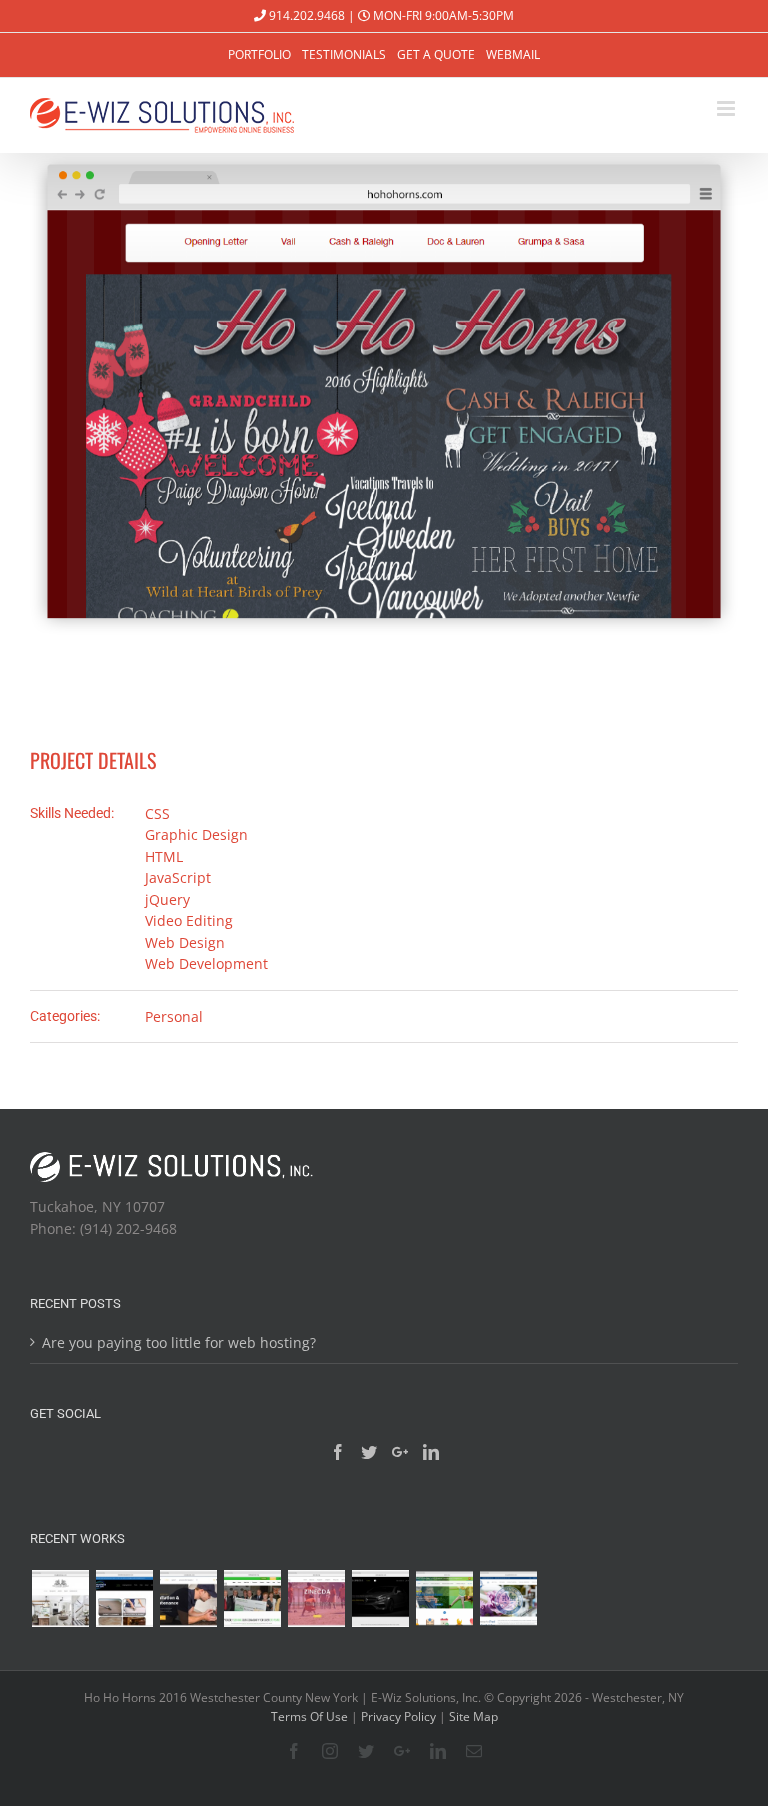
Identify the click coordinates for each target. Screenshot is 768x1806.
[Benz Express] (380, 1598)
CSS (157, 813)
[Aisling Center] (252, 1598)
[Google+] (400, 1452)
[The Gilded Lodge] (60, 1598)
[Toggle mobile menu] (727, 108)
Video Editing (189, 920)
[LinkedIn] (431, 1452)
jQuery (167, 899)
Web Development (206, 963)
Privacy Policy (398, 1716)
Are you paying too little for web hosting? (179, 1342)
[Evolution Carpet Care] (124, 1598)
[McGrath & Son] (508, 1598)
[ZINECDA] (316, 1598)
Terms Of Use (309, 1716)
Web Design (185, 942)
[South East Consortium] (444, 1598)
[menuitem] (259, 55)
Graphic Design (196, 834)
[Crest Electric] (188, 1598)
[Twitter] (369, 1452)
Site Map (473, 1716)
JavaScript (178, 877)
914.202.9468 (305, 15)
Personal (174, 1016)
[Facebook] (338, 1452)
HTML (164, 856)
